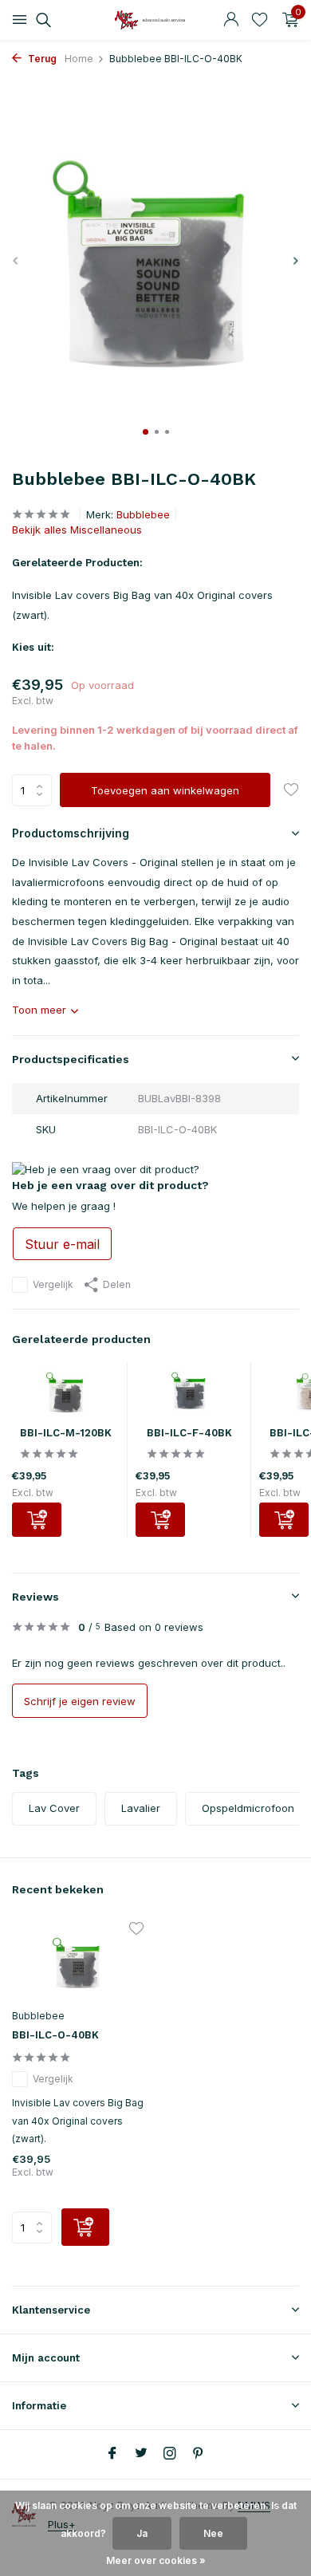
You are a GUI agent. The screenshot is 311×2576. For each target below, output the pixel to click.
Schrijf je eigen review (80, 1701)
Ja (142, 2533)
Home (79, 59)
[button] (146, 432)
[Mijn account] (231, 20)
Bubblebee (143, 514)
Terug (41, 59)
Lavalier (141, 1808)
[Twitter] (141, 2454)
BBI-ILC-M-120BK (66, 1433)
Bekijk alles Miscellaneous (77, 530)
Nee (213, 2533)
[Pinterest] (199, 2454)
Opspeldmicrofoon (248, 1808)
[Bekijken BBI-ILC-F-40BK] (189, 1395)
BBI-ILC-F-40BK (189, 1433)
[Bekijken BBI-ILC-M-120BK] (65, 1395)
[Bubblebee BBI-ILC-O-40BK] (78, 1963)
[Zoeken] (41, 20)
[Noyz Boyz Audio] (155, 20)
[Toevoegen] (37, 1520)
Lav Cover (54, 1808)
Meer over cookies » (156, 2560)
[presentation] (16, 260)
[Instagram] (170, 2454)
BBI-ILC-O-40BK (55, 2035)
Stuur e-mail (62, 1244)
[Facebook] (112, 2454)
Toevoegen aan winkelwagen (165, 790)
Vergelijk (53, 1284)
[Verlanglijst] (260, 20)
